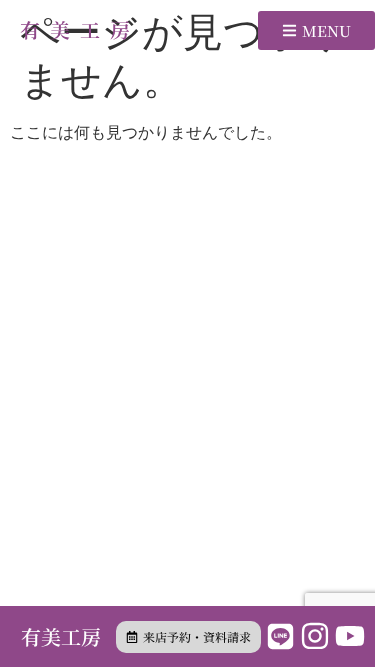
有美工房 (80, 29)
